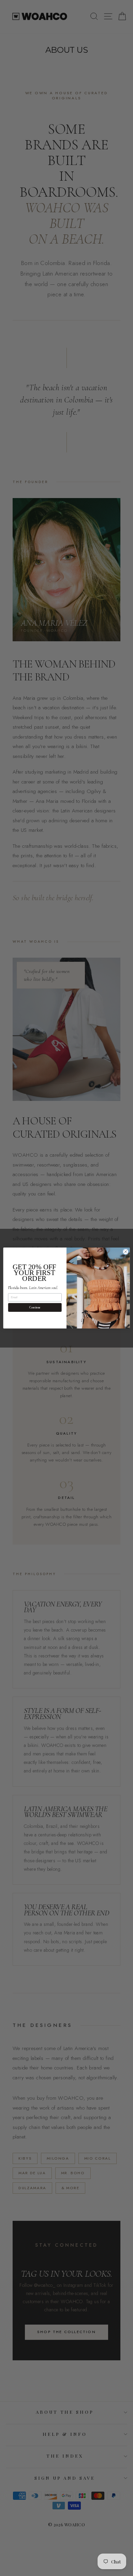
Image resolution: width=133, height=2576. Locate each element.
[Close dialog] (126, 1252)
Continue (35, 1307)
